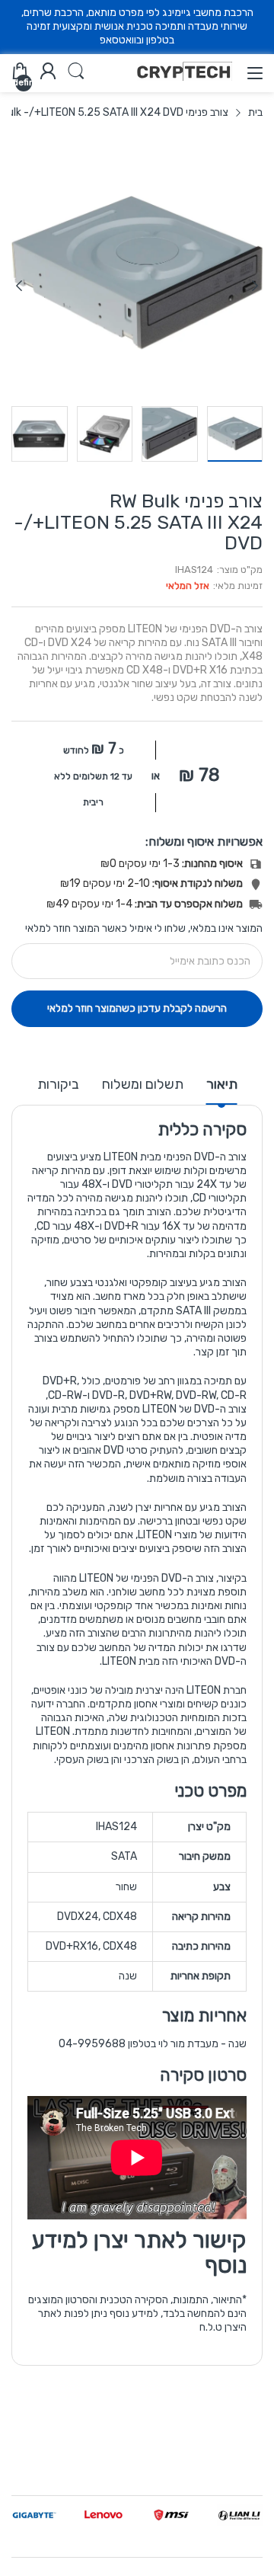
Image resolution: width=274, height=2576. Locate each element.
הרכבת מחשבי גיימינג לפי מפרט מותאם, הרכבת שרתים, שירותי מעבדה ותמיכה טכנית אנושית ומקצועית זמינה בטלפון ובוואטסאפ (137, 26)
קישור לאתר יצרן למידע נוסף (139, 2253)
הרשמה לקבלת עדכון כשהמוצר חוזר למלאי (137, 1008)
